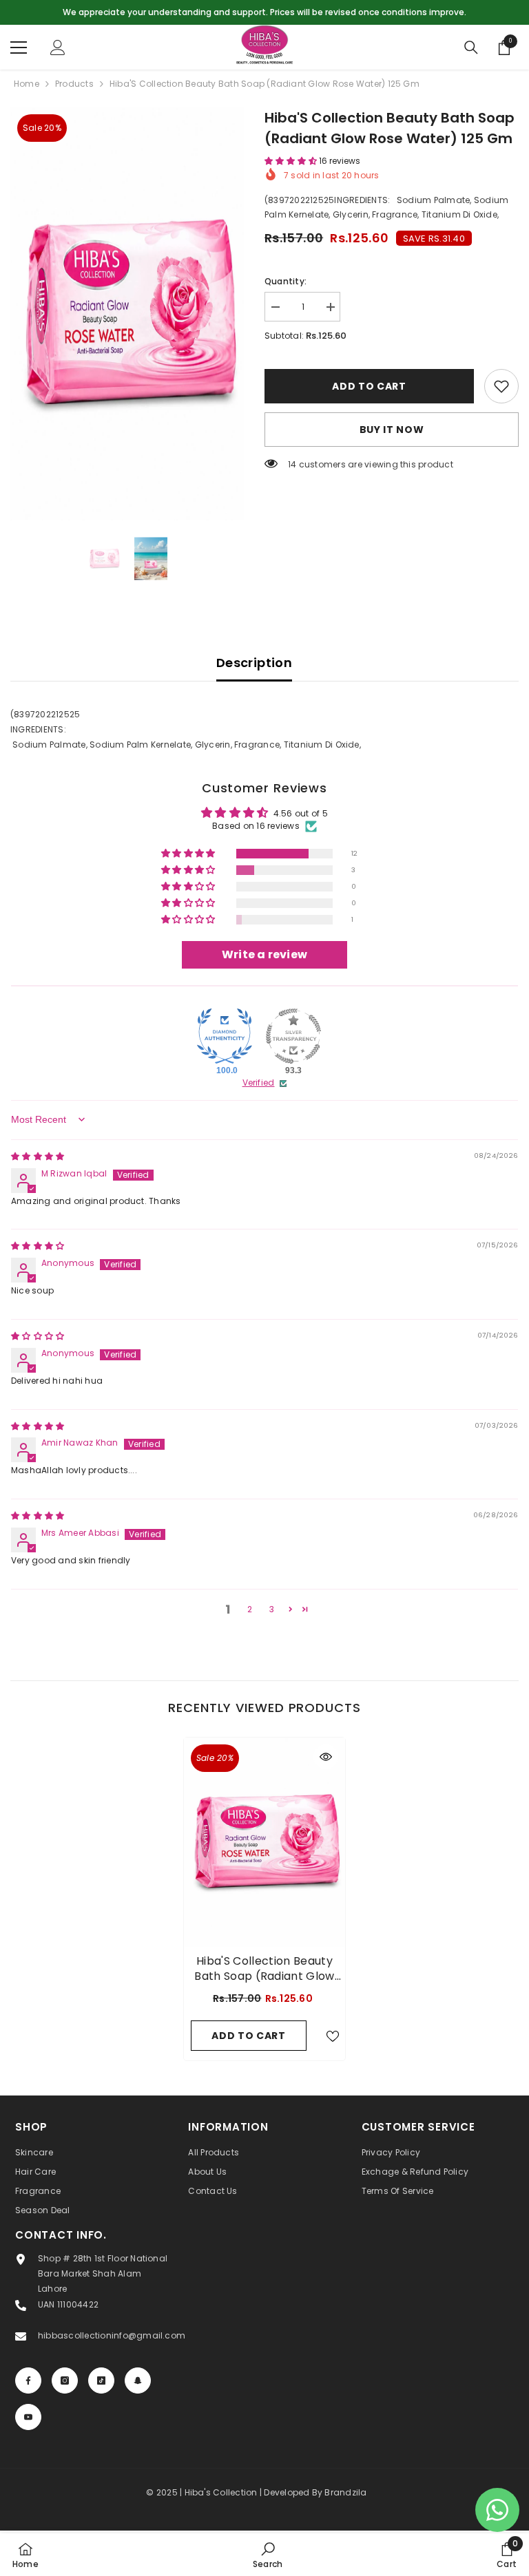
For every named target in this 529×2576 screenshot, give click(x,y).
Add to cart (369, 386)
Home (27, 84)
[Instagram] (65, 2380)
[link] (268, 2555)
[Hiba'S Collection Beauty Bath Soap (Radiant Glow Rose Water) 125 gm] (264, 1842)
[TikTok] (101, 2380)
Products (74, 84)
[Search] (471, 47)
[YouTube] (28, 2417)
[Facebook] (28, 2380)
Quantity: (286, 281)
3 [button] (272, 1609)
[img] (38, 1156)
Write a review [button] (264, 954)
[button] (292, 161)
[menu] (19, 47)
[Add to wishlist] (501, 386)
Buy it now (392, 430)
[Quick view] (326, 1757)
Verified (259, 1083)
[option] (264, 12)
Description (254, 663)
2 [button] (250, 1609)
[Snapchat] (138, 2380)
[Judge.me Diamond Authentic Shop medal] (225, 1036)
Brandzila (345, 2492)
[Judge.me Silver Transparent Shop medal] (293, 1036)
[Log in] (58, 47)
